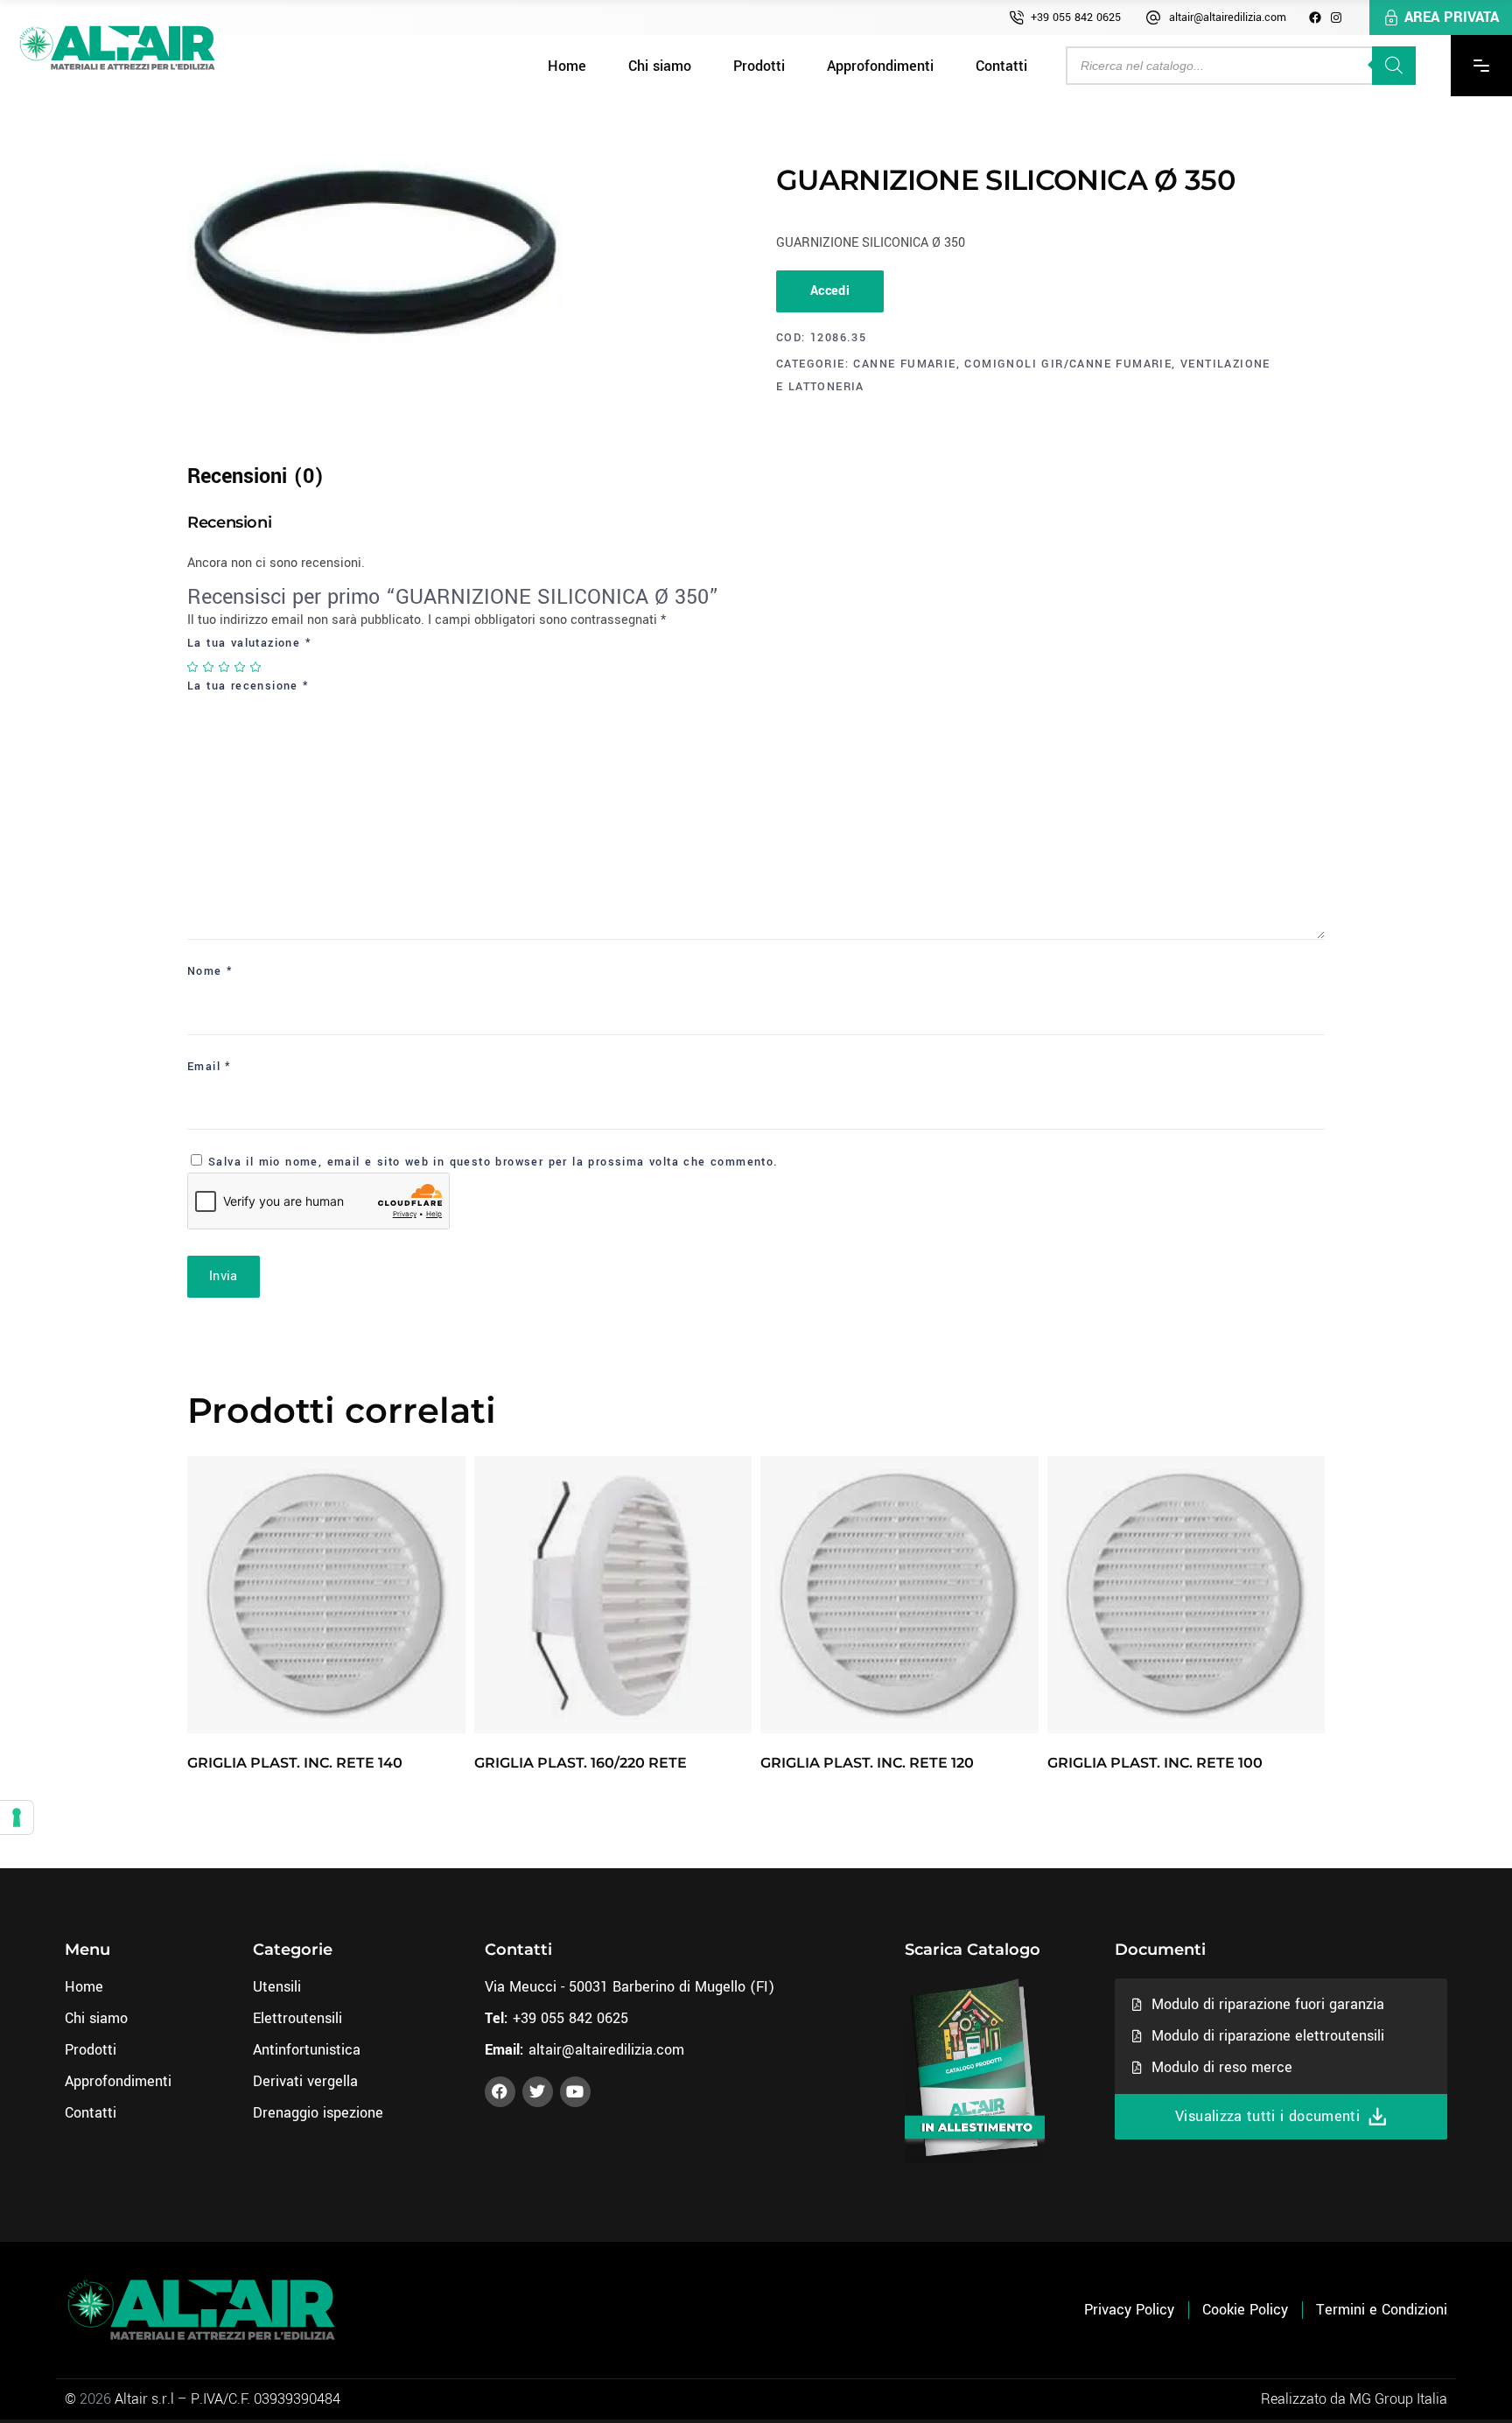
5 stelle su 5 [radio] (256, 667)
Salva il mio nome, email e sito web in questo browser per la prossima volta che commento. (493, 1162)
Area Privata (1452, 17)
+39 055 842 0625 (1076, 18)
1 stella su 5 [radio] (193, 667)
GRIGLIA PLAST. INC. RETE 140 (295, 1763)
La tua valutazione (249, 643)
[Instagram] (1336, 18)
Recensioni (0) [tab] (255, 476)
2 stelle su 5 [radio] (209, 667)
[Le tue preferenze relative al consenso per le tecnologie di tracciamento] (17, 1817)
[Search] (1394, 66)
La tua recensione (248, 686)
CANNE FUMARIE (904, 364)
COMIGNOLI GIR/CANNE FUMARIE (1068, 364)
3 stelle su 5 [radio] (225, 667)
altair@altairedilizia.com (1228, 18)
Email (210, 1067)
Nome (210, 971)
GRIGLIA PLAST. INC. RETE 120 (867, 1763)
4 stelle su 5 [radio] (241, 667)
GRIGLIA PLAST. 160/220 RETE (581, 1763)
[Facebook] (1315, 18)
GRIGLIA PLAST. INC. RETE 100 (1155, 1763)
